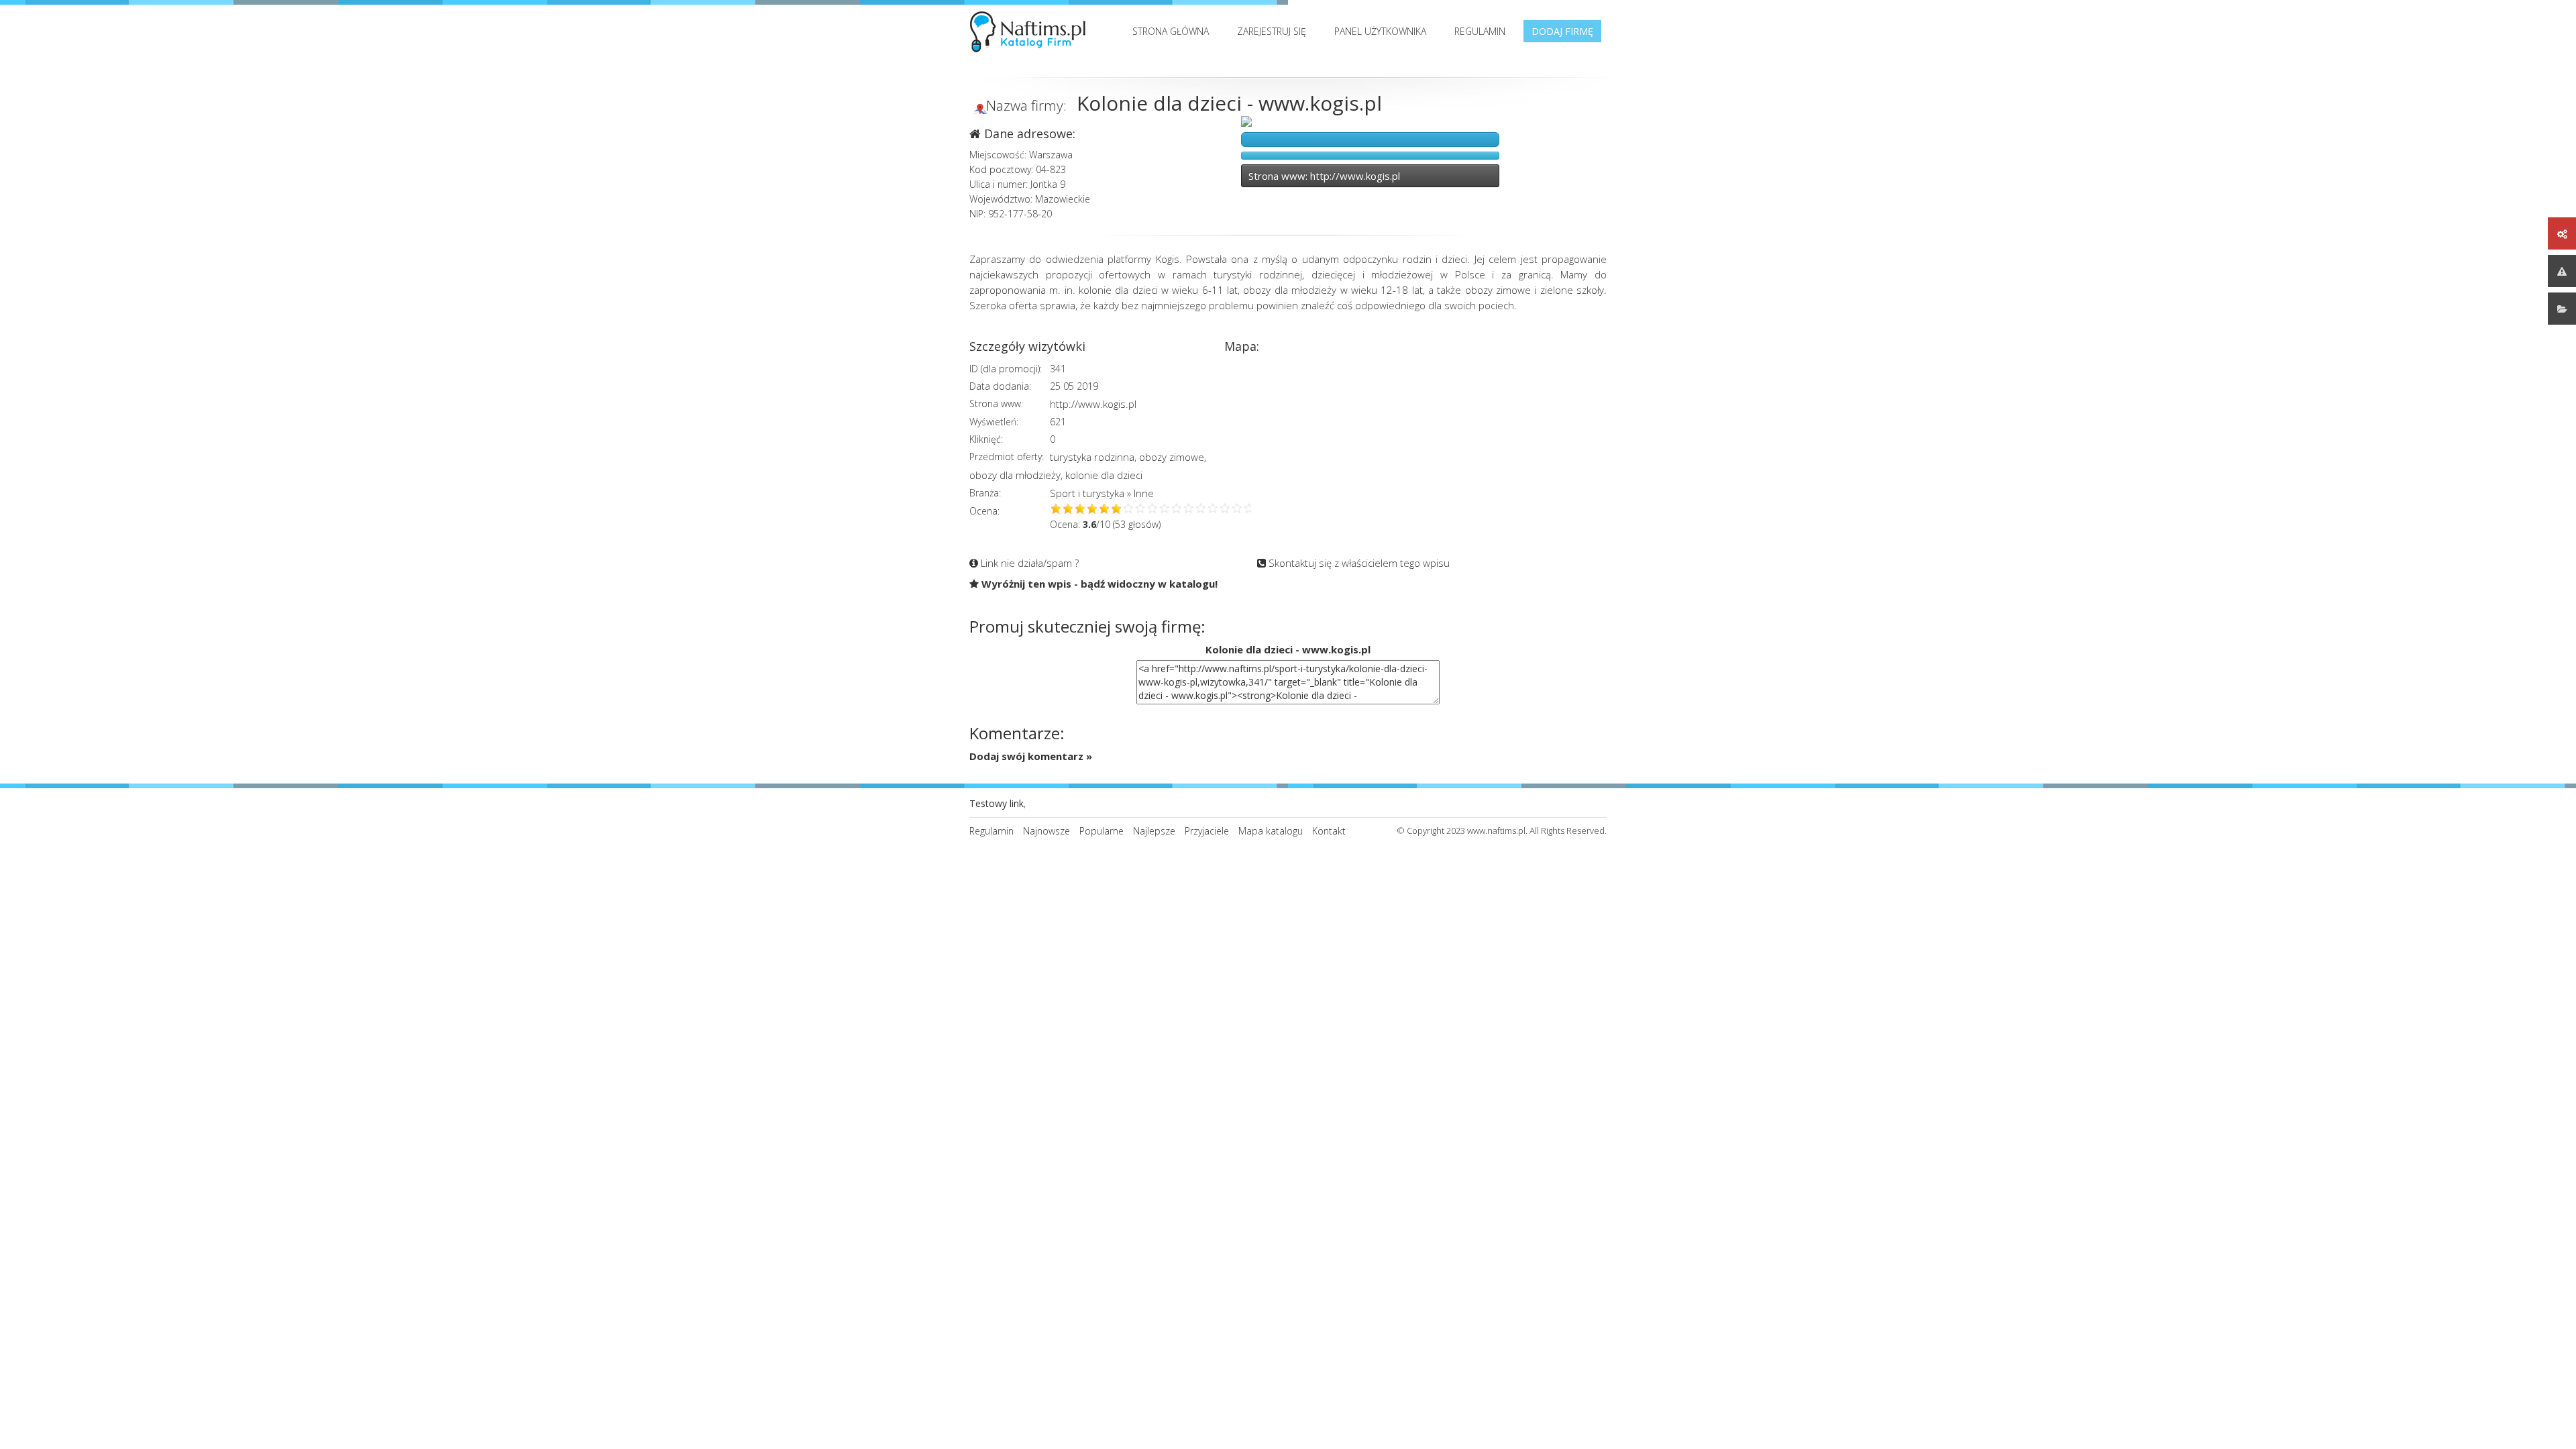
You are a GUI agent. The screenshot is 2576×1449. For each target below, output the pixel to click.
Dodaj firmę (1562, 31)
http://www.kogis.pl (1093, 404)
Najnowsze (1046, 831)
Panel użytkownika (1380, 31)
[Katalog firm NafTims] (1031, 29)
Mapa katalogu (1271, 831)
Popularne (1102, 831)
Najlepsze (1154, 831)
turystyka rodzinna (1092, 457)
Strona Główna (1171, 31)
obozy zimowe (1172, 457)
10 (1165, 509)
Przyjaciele (1207, 831)
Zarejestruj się (1272, 31)
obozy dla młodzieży (1015, 475)
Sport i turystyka (1087, 493)
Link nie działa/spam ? (1028, 563)
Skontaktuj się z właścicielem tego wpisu (1358, 563)
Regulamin (1480, 31)
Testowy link (997, 803)
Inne (1144, 493)
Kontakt (1329, 831)
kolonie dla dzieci (1104, 475)
